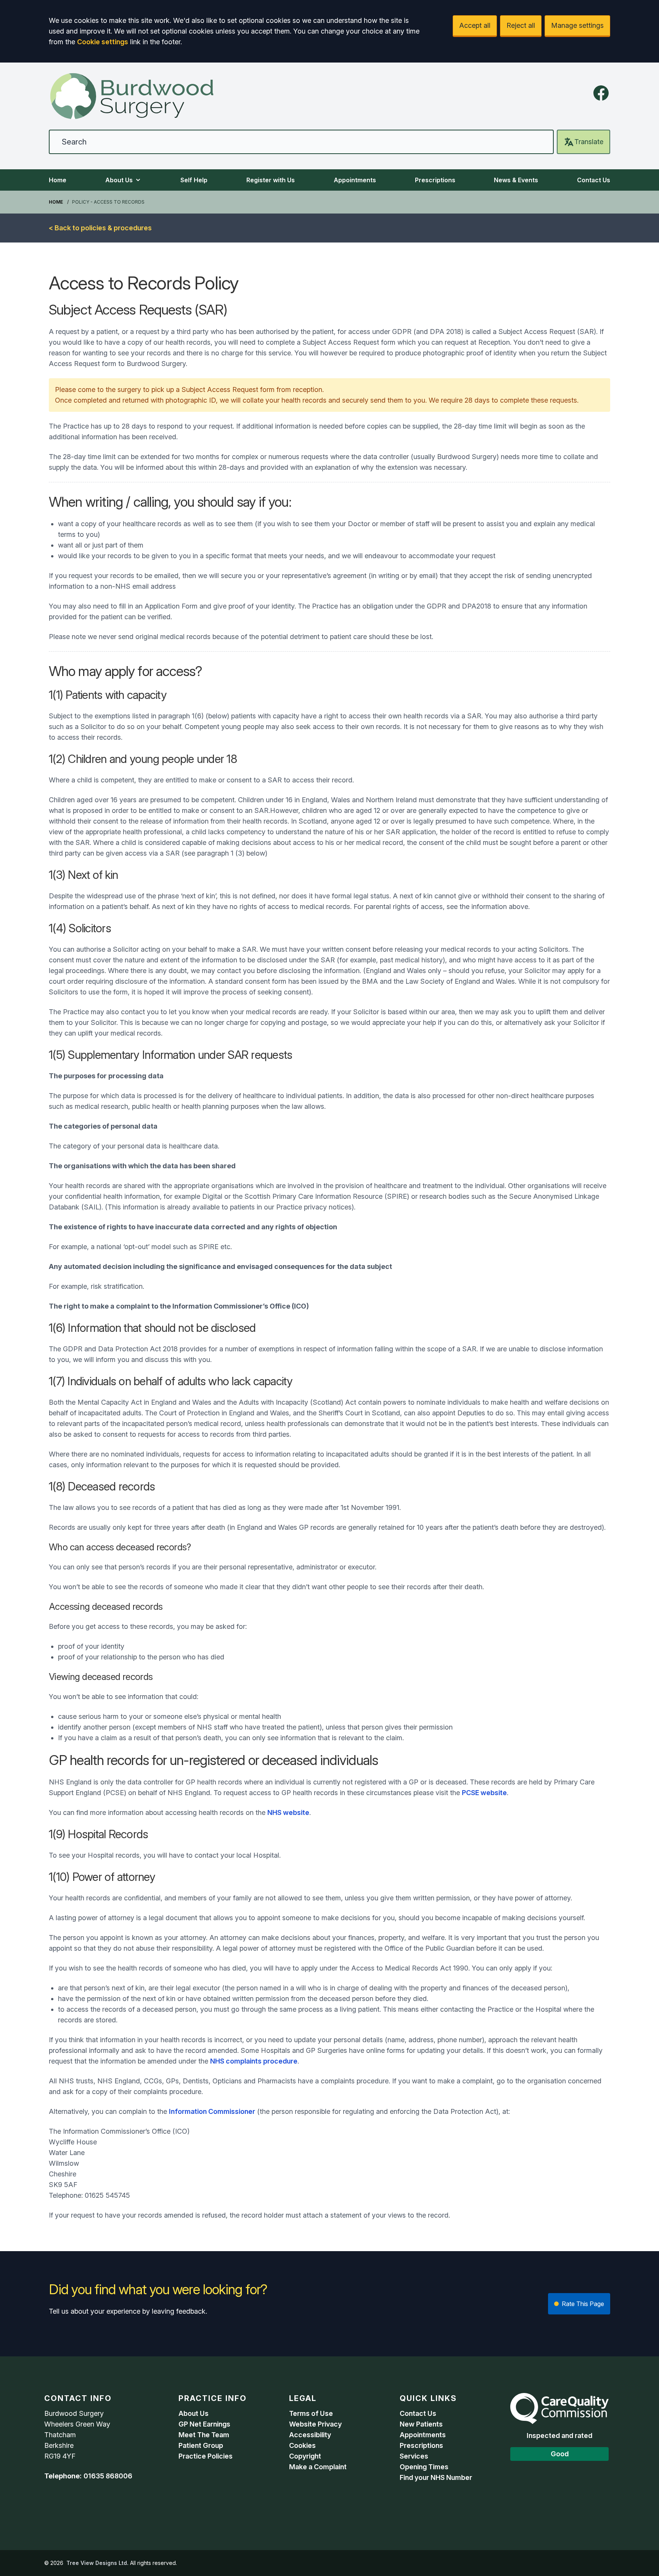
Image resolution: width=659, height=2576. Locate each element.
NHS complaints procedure (254, 2061)
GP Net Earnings (204, 2424)
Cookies (302, 2445)
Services (414, 2456)
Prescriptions (435, 180)
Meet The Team (204, 2435)
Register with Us (271, 180)
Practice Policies (206, 2456)
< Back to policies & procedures (100, 228)
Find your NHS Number (436, 2477)
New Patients (421, 2424)
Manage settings (577, 25)
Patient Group (201, 2445)
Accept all (475, 25)
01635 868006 (108, 2476)
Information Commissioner (212, 2111)
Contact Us (594, 180)
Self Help (194, 180)
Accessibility (310, 2435)
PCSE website (484, 1793)
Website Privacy (315, 2424)
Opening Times (424, 2467)
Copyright (305, 2456)
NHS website (288, 1812)
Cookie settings (103, 42)
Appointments (355, 180)
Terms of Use (311, 2413)
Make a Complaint (318, 2467)
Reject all (521, 25)
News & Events (516, 180)
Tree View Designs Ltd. (97, 2563)
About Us (119, 180)
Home (58, 180)
